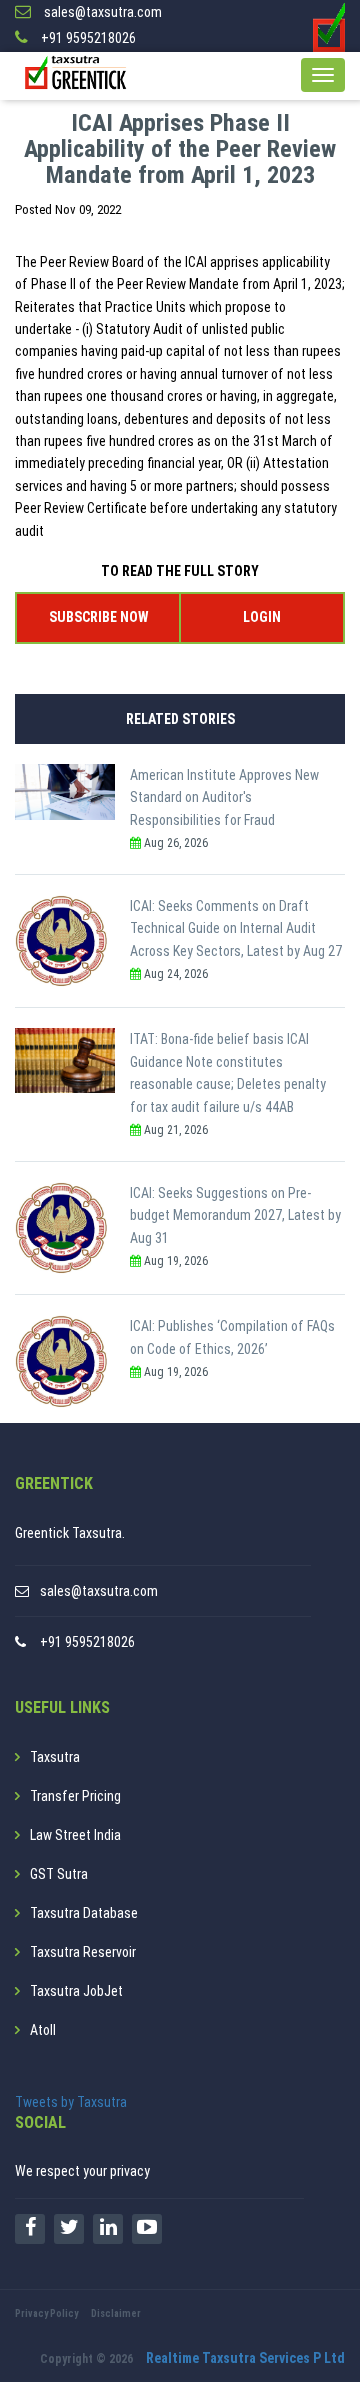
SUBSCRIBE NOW (98, 617)
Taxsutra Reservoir (83, 1952)
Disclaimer (116, 2313)
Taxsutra (55, 1757)
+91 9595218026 (87, 1642)
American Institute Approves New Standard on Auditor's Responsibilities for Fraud (224, 797)
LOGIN (262, 617)
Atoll (43, 2030)
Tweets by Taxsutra (71, 2102)
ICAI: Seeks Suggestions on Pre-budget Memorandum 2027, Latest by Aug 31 (235, 1215)
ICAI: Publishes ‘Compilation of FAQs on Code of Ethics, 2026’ (232, 1337)
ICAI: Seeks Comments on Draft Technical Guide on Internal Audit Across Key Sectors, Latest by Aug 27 (236, 928)
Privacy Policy (46, 2313)
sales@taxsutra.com (99, 1591)
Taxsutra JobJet (76, 1991)
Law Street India (75, 1835)
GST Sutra (59, 1874)
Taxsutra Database (84, 1913)
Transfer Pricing (75, 1796)
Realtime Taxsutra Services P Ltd (245, 2358)
